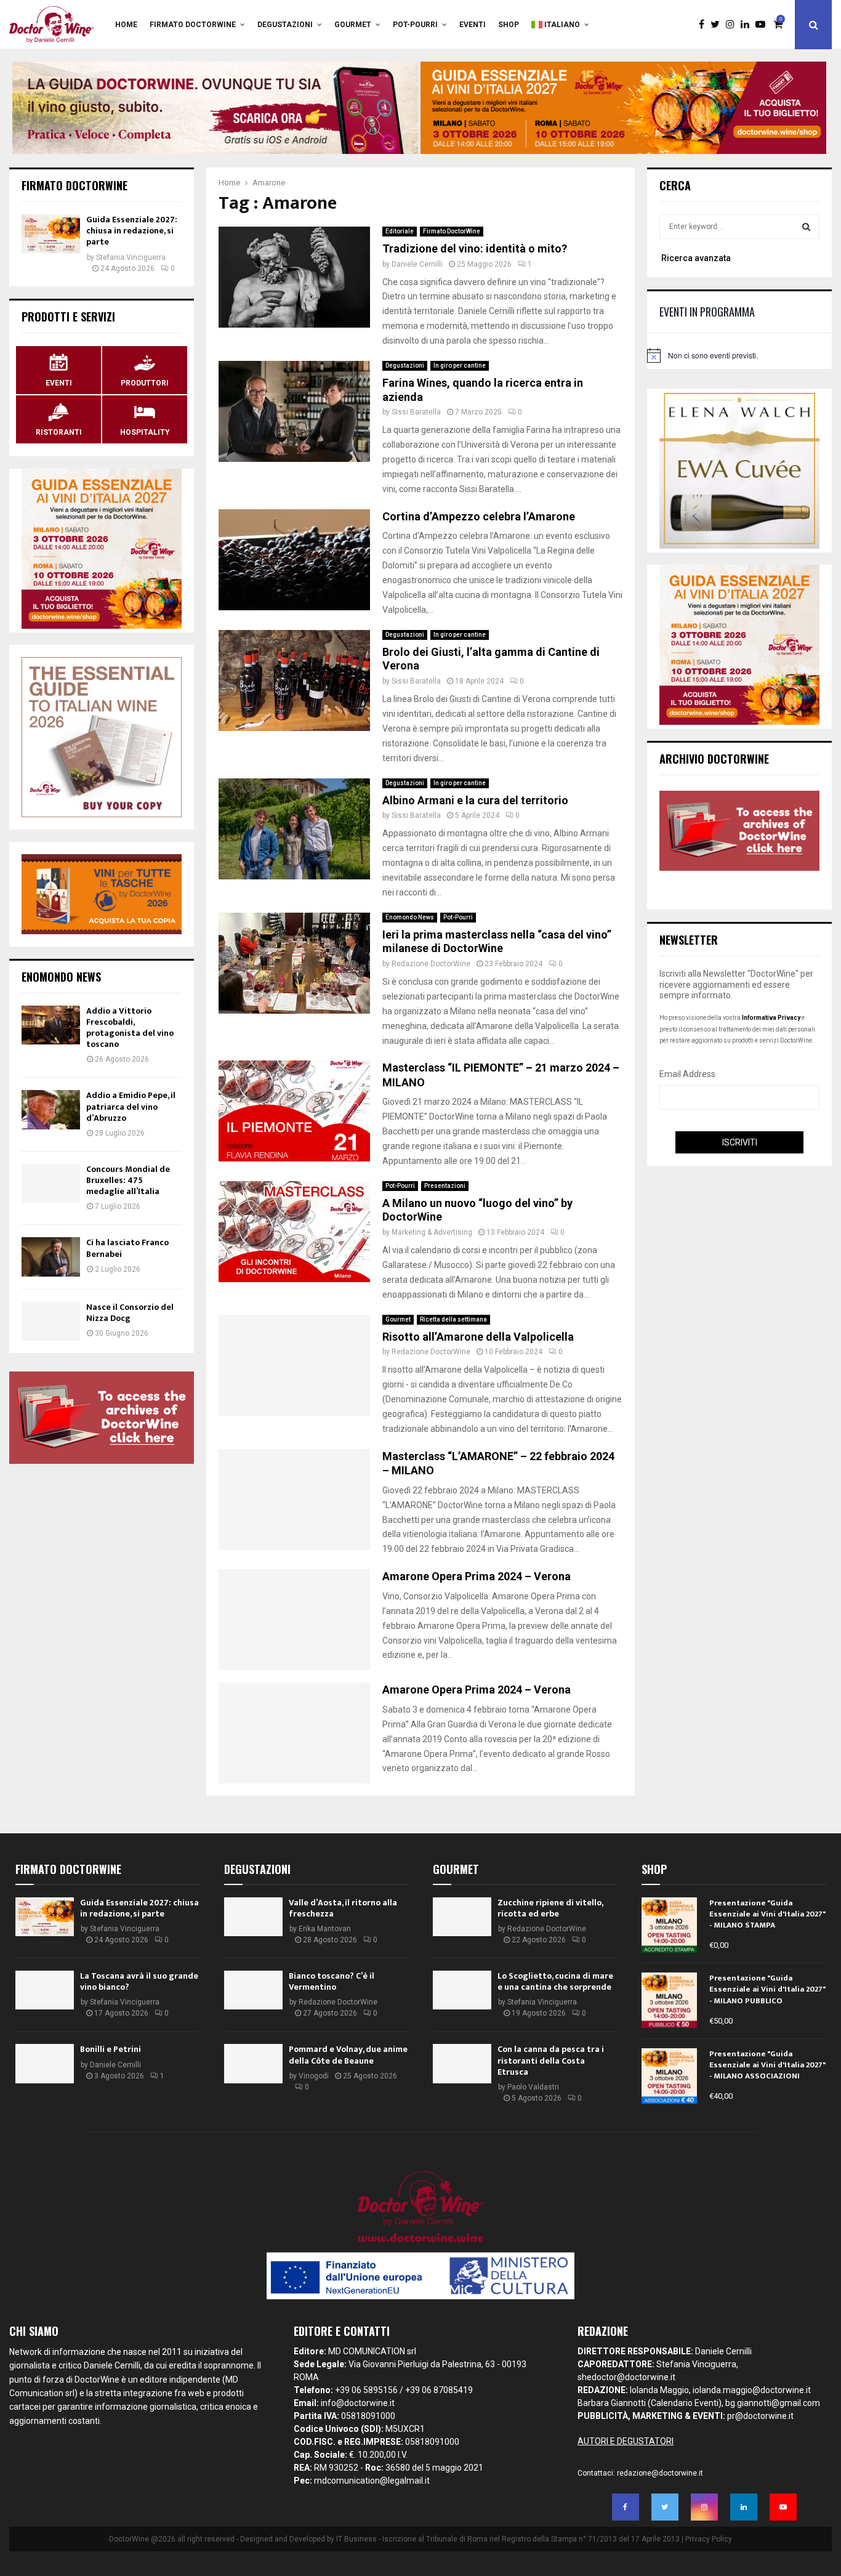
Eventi (473, 25)
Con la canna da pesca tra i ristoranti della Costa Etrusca (551, 2060)
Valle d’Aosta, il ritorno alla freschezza (343, 1908)
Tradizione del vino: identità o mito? (475, 248)
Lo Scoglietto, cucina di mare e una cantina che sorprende (555, 1981)
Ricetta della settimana (453, 1319)
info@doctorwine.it (358, 2403)
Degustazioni (285, 25)
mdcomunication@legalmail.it (372, 2481)
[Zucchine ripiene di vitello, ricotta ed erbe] (462, 1917)
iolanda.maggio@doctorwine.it (752, 2390)
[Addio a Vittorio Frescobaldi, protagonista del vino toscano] (51, 1025)
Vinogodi (314, 2076)
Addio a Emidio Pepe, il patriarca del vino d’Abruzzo (131, 1106)
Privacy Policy (709, 2539)
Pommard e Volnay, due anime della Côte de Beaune (348, 2055)
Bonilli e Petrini (111, 2049)
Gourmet (353, 25)
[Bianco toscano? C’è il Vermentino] (253, 1990)
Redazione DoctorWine (431, 964)
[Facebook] (705, 25)
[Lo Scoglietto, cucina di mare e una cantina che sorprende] (462, 1990)
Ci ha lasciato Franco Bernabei (127, 1248)
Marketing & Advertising (432, 1232)
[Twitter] (718, 25)
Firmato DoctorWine (193, 25)
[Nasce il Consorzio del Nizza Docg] (51, 1321)
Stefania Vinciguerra (131, 257)
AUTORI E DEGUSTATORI (626, 2441)
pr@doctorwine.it (760, 2416)
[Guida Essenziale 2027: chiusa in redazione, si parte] (51, 234)
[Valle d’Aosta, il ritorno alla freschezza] (253, 1917)
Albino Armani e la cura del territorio (475, 800)
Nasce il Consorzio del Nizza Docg (130, 1313)
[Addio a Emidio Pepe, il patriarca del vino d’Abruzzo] (51, 1109)
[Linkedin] (748, 25)
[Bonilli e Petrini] (45, 2063)
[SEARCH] (806, 227)
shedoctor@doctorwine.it (626, 2377)
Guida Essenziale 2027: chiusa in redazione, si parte (132, 231)
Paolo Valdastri (533, 2087)
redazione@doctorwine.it (660, 2473)
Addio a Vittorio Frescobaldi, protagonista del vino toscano (130, 1028)
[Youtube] (763, 25)
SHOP (509, 25)
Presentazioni (445, 1186)
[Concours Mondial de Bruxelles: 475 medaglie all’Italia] (51, 1183)
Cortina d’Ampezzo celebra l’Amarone (479, 516)
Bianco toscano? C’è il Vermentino (332, 1981)
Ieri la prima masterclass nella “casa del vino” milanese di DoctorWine (497, 942)
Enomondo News (410, 917)
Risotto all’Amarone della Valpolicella (478, 1337)
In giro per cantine (460, 365)
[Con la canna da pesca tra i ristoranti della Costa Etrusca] (462, 2063)
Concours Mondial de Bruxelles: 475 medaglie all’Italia (128, 1180)
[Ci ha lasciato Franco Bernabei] (51, 1257)
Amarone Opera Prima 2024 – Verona (477, 1576)
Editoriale (400, 231)
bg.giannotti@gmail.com (773, 2403)
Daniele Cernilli (417, 264)
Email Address (687, 1074)
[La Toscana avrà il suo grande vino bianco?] (45, 1990)
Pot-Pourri (415, 25)
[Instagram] (733, 25)
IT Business (356, 2539)
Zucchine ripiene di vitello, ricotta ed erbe (550, 1908)
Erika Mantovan (325, 1929)
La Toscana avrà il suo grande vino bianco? (139, 1981)
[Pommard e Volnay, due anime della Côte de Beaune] (253, 2063)
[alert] (739, 355)
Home (126, 25)
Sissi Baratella (416, 412)
